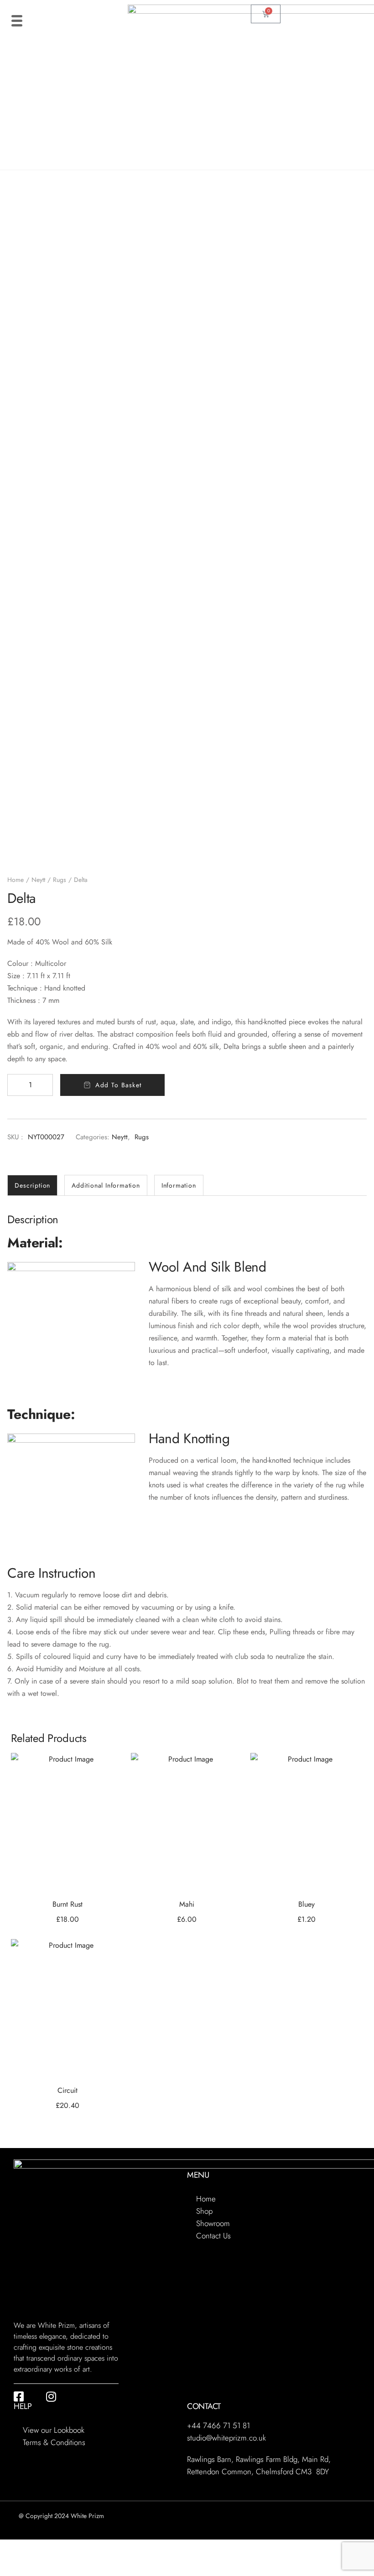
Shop (204, 2211)
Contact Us (213, 2236)
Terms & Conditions (54, 2442)
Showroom (213, 2223)
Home (16, 880)
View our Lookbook (54, 2430)
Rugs (60, 880)
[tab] (32, 1185)
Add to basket (118, 1085)
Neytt (38, 880)
